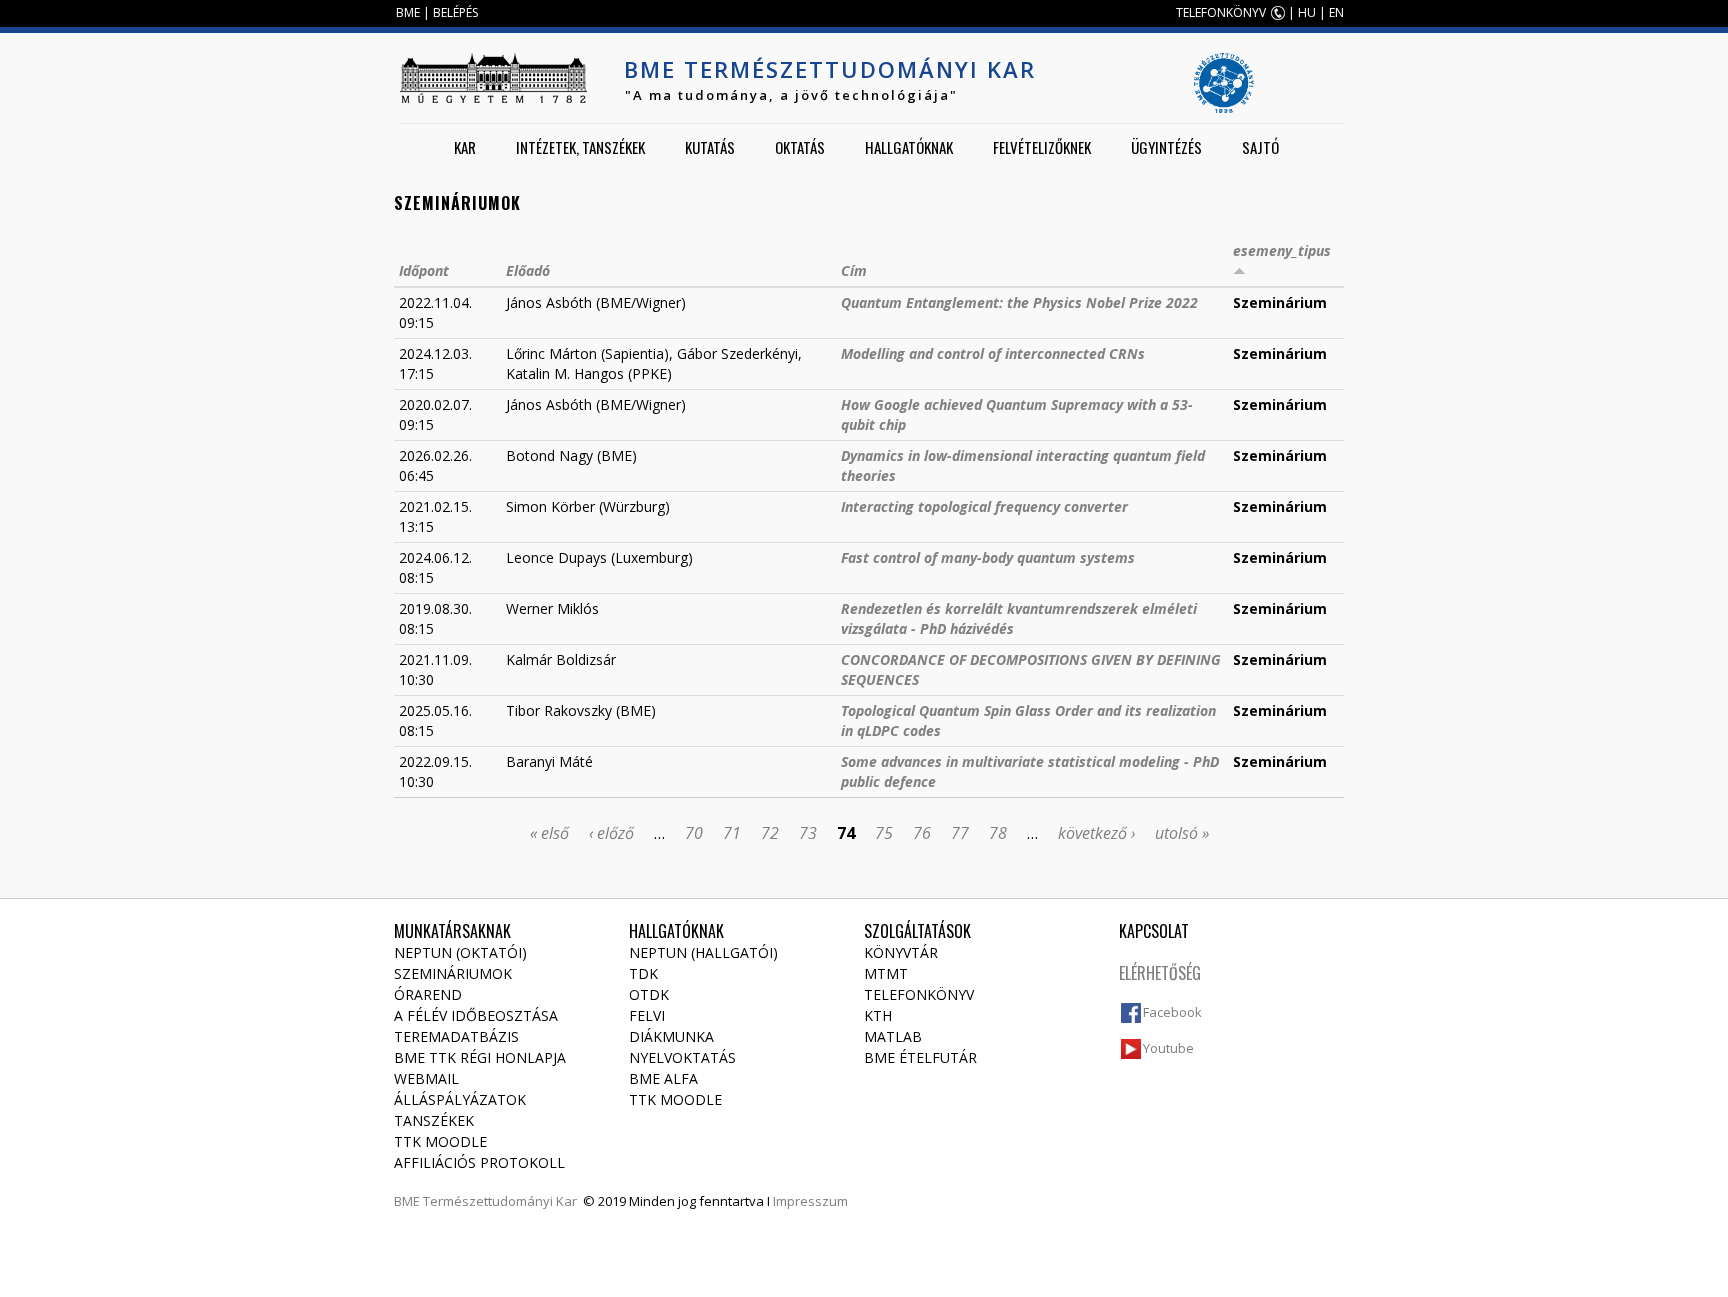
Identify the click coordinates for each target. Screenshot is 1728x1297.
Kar (465, 147)
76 (922, 833)
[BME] (493, 78)
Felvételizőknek (1042, 147)
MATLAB (893, 1036)
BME (408, 12)
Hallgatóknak (909, 147)
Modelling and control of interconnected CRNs (993, 353)
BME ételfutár (920, 1057)
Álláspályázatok (460, 1099)
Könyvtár (901, 952)
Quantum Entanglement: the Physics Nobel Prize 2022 (1019, 302)
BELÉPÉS (455, 12)
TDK (643, 973)
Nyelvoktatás (682, 1057)
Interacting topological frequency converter (984, 506)
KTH (878, 1015)
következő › (1096, 833)
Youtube (1168, 1048)
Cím (854, 270)
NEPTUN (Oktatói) (460, 952)
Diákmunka (671, 1036)
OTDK (649, 994)
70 (694, 833)
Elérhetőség (1160, 973)
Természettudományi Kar (500, 1201)
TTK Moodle (440, 1141)
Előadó (528, 270)
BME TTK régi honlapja (480, 1057)
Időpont (424, 270)
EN (1336, 12)
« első (549, 833)
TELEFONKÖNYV (1221, 12)
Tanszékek (434, 1120)
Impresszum (810, 1201)
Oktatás (800, 147)
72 (770, 833)
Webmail (426, 1078)
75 (884, 833)
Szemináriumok (453, 973)
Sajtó (1260, 147)
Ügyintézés (1166, 147)
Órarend (428, 994)
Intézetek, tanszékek (580, 147)
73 (808, 833)
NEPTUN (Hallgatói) (703, 952)
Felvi (647, 1015)
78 (998, 833)
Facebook (1172, 1012)
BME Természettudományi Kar (830, 69)
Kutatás (710, 147)
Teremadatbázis (456, 1036)
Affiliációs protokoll (479, 1162)
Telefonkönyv (919, 994)
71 (732, 833)
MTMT (886, 973)
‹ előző (611, 833)
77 (960, 833)
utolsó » (1182, 833)
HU (1307, 12)
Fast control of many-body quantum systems (988, 557)
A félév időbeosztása (476, 1015)
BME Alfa (663, 1078)
